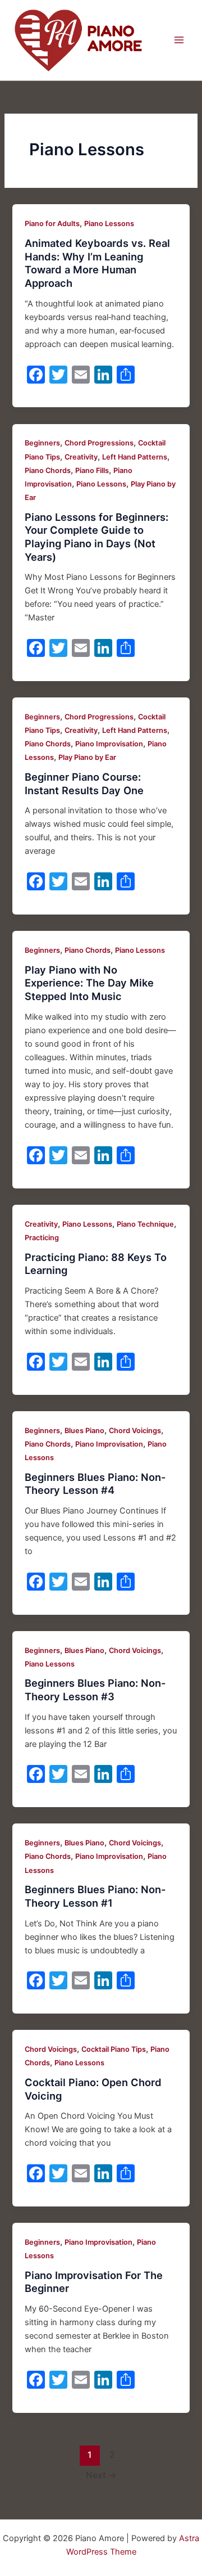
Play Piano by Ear (87, 757)
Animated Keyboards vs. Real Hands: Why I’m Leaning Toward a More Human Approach (97, 263)
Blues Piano (84, 1431)
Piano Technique (145, 1224)
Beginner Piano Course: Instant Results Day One (84, 783)
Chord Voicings (135, 1431)
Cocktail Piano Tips (114, 2049)
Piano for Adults (52, 224)
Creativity (81, 457)
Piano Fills (92, 470)
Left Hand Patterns (135, 457)
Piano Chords (48, 470)
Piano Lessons (109, 224)
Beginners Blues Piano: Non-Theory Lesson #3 (95, 1690)
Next (101, 2475)
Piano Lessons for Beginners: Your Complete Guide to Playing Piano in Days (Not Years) (97, 537)
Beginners (42, 443)
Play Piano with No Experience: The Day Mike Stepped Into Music (89, 983)
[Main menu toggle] (179, 40)
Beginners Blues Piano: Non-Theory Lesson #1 (95, 1896)
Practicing (42, 1238)
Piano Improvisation (109, 744)
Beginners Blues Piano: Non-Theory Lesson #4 (95, 1484)
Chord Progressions (99, 443)
